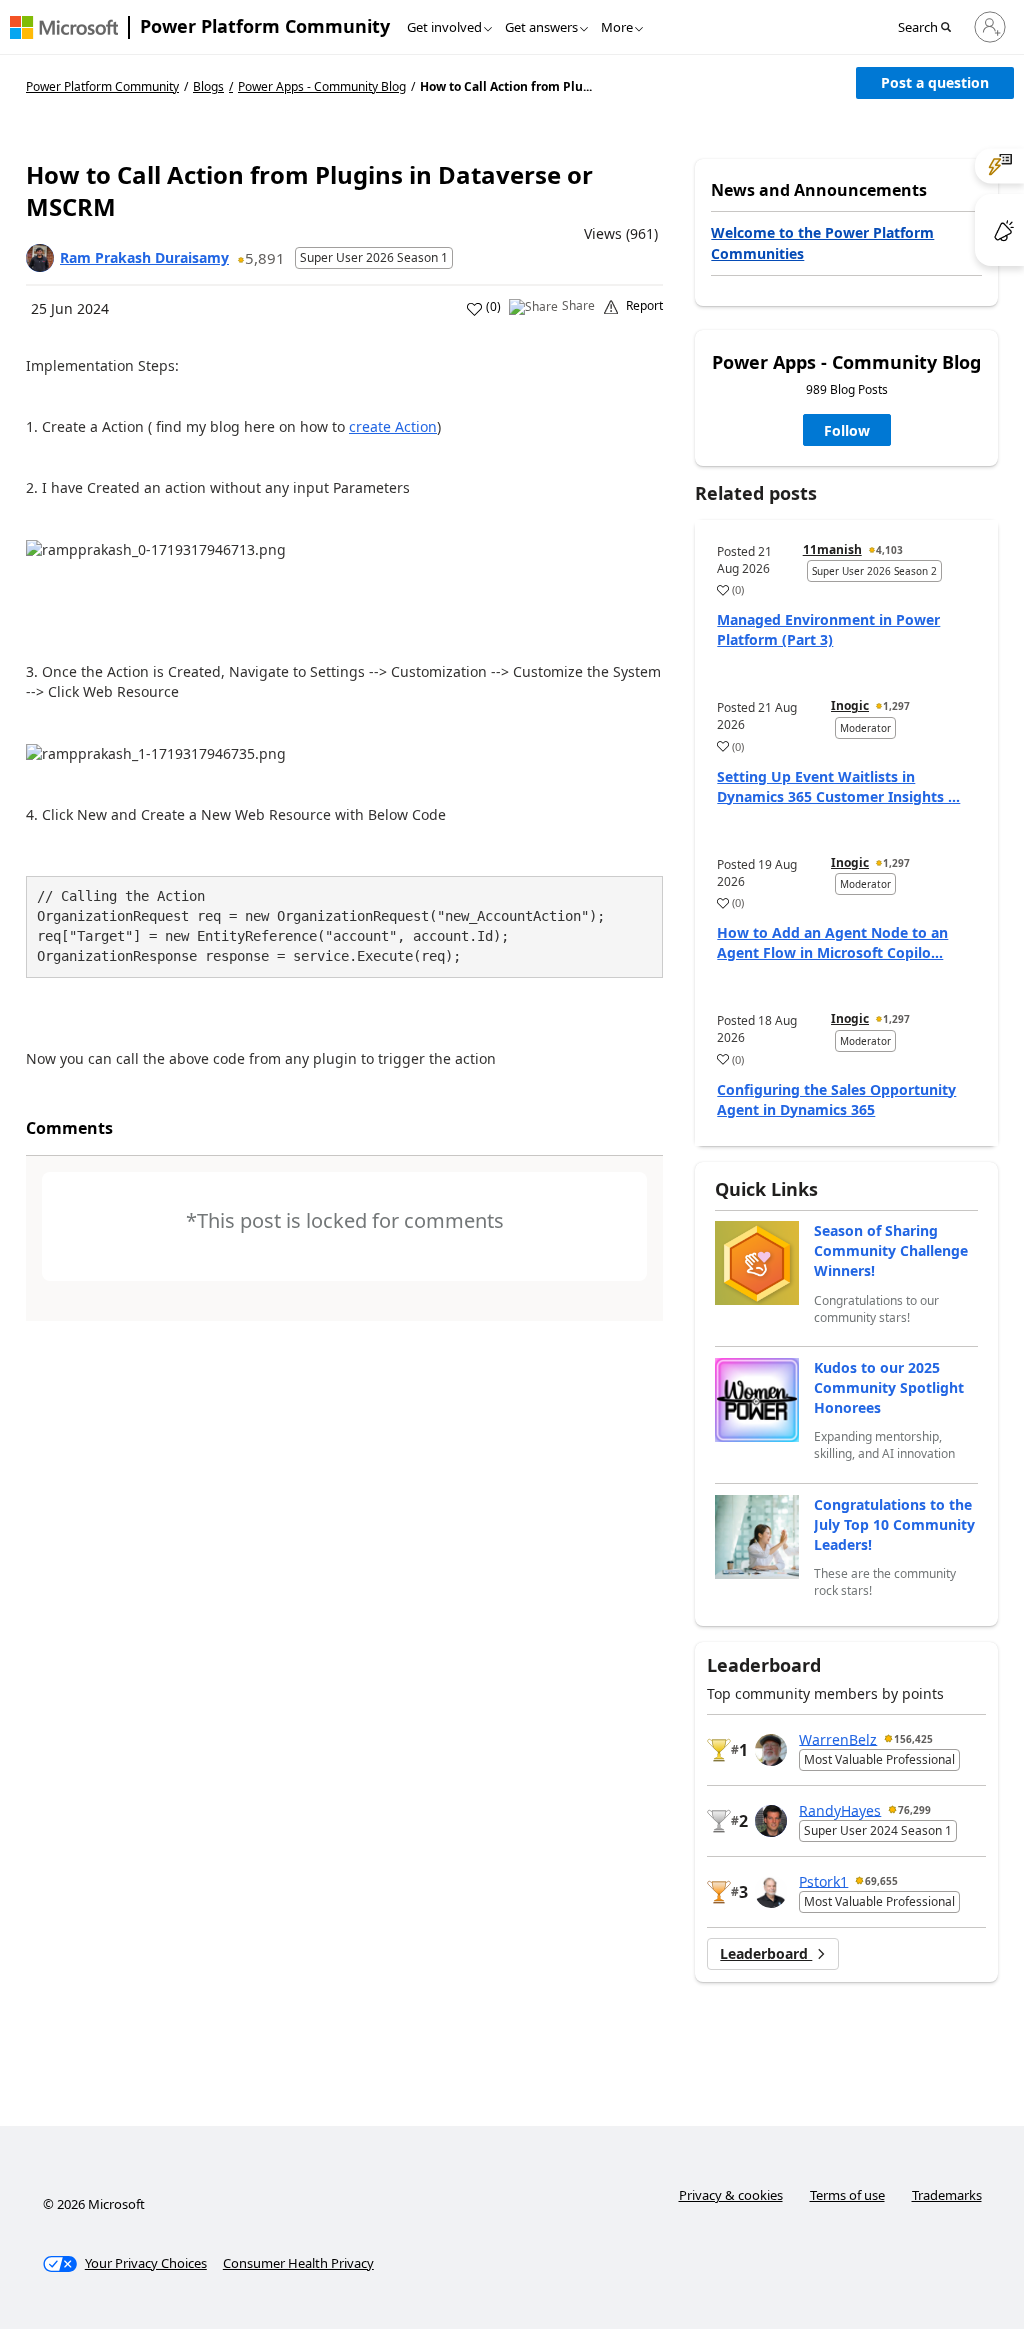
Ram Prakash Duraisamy (144, 257)
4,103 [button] (889, 550)
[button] (930, 28)
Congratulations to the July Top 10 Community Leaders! (894, 1524)
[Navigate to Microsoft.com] (64, 27)
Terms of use (847, 2195)
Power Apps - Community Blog (322, 87)
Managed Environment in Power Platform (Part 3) (828, 629)
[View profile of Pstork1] (771, 1892)
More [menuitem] (617, 27)
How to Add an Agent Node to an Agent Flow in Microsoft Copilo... (832, 942)
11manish (832, 549)
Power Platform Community (265, 26)
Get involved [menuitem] (444, 27)
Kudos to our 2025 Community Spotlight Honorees (889, 1387)
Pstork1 (823, 1880)
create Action (393, 426)
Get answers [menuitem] (541, 27)
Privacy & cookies (731, 2195)
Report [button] (644, 306)
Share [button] (578, 306)
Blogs (208, 86)
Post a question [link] (935, 82)
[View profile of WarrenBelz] (771, 1750)
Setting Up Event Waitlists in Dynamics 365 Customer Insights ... (838, 786)
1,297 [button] (896, 706)
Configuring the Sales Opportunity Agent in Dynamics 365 (836, 1099)
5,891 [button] (265, 258)
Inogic (850, 705)
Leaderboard (766, 1953)
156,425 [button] (913, 1739)
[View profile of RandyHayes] (771, 1821)
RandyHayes (840, 1809)
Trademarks (947, 2195)
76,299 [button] (914, 1810)
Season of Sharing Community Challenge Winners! (891, 1250)
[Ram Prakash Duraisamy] (40, 258)
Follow (847, 430)
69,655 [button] (881, 1881)
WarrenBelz (838, 1738)
